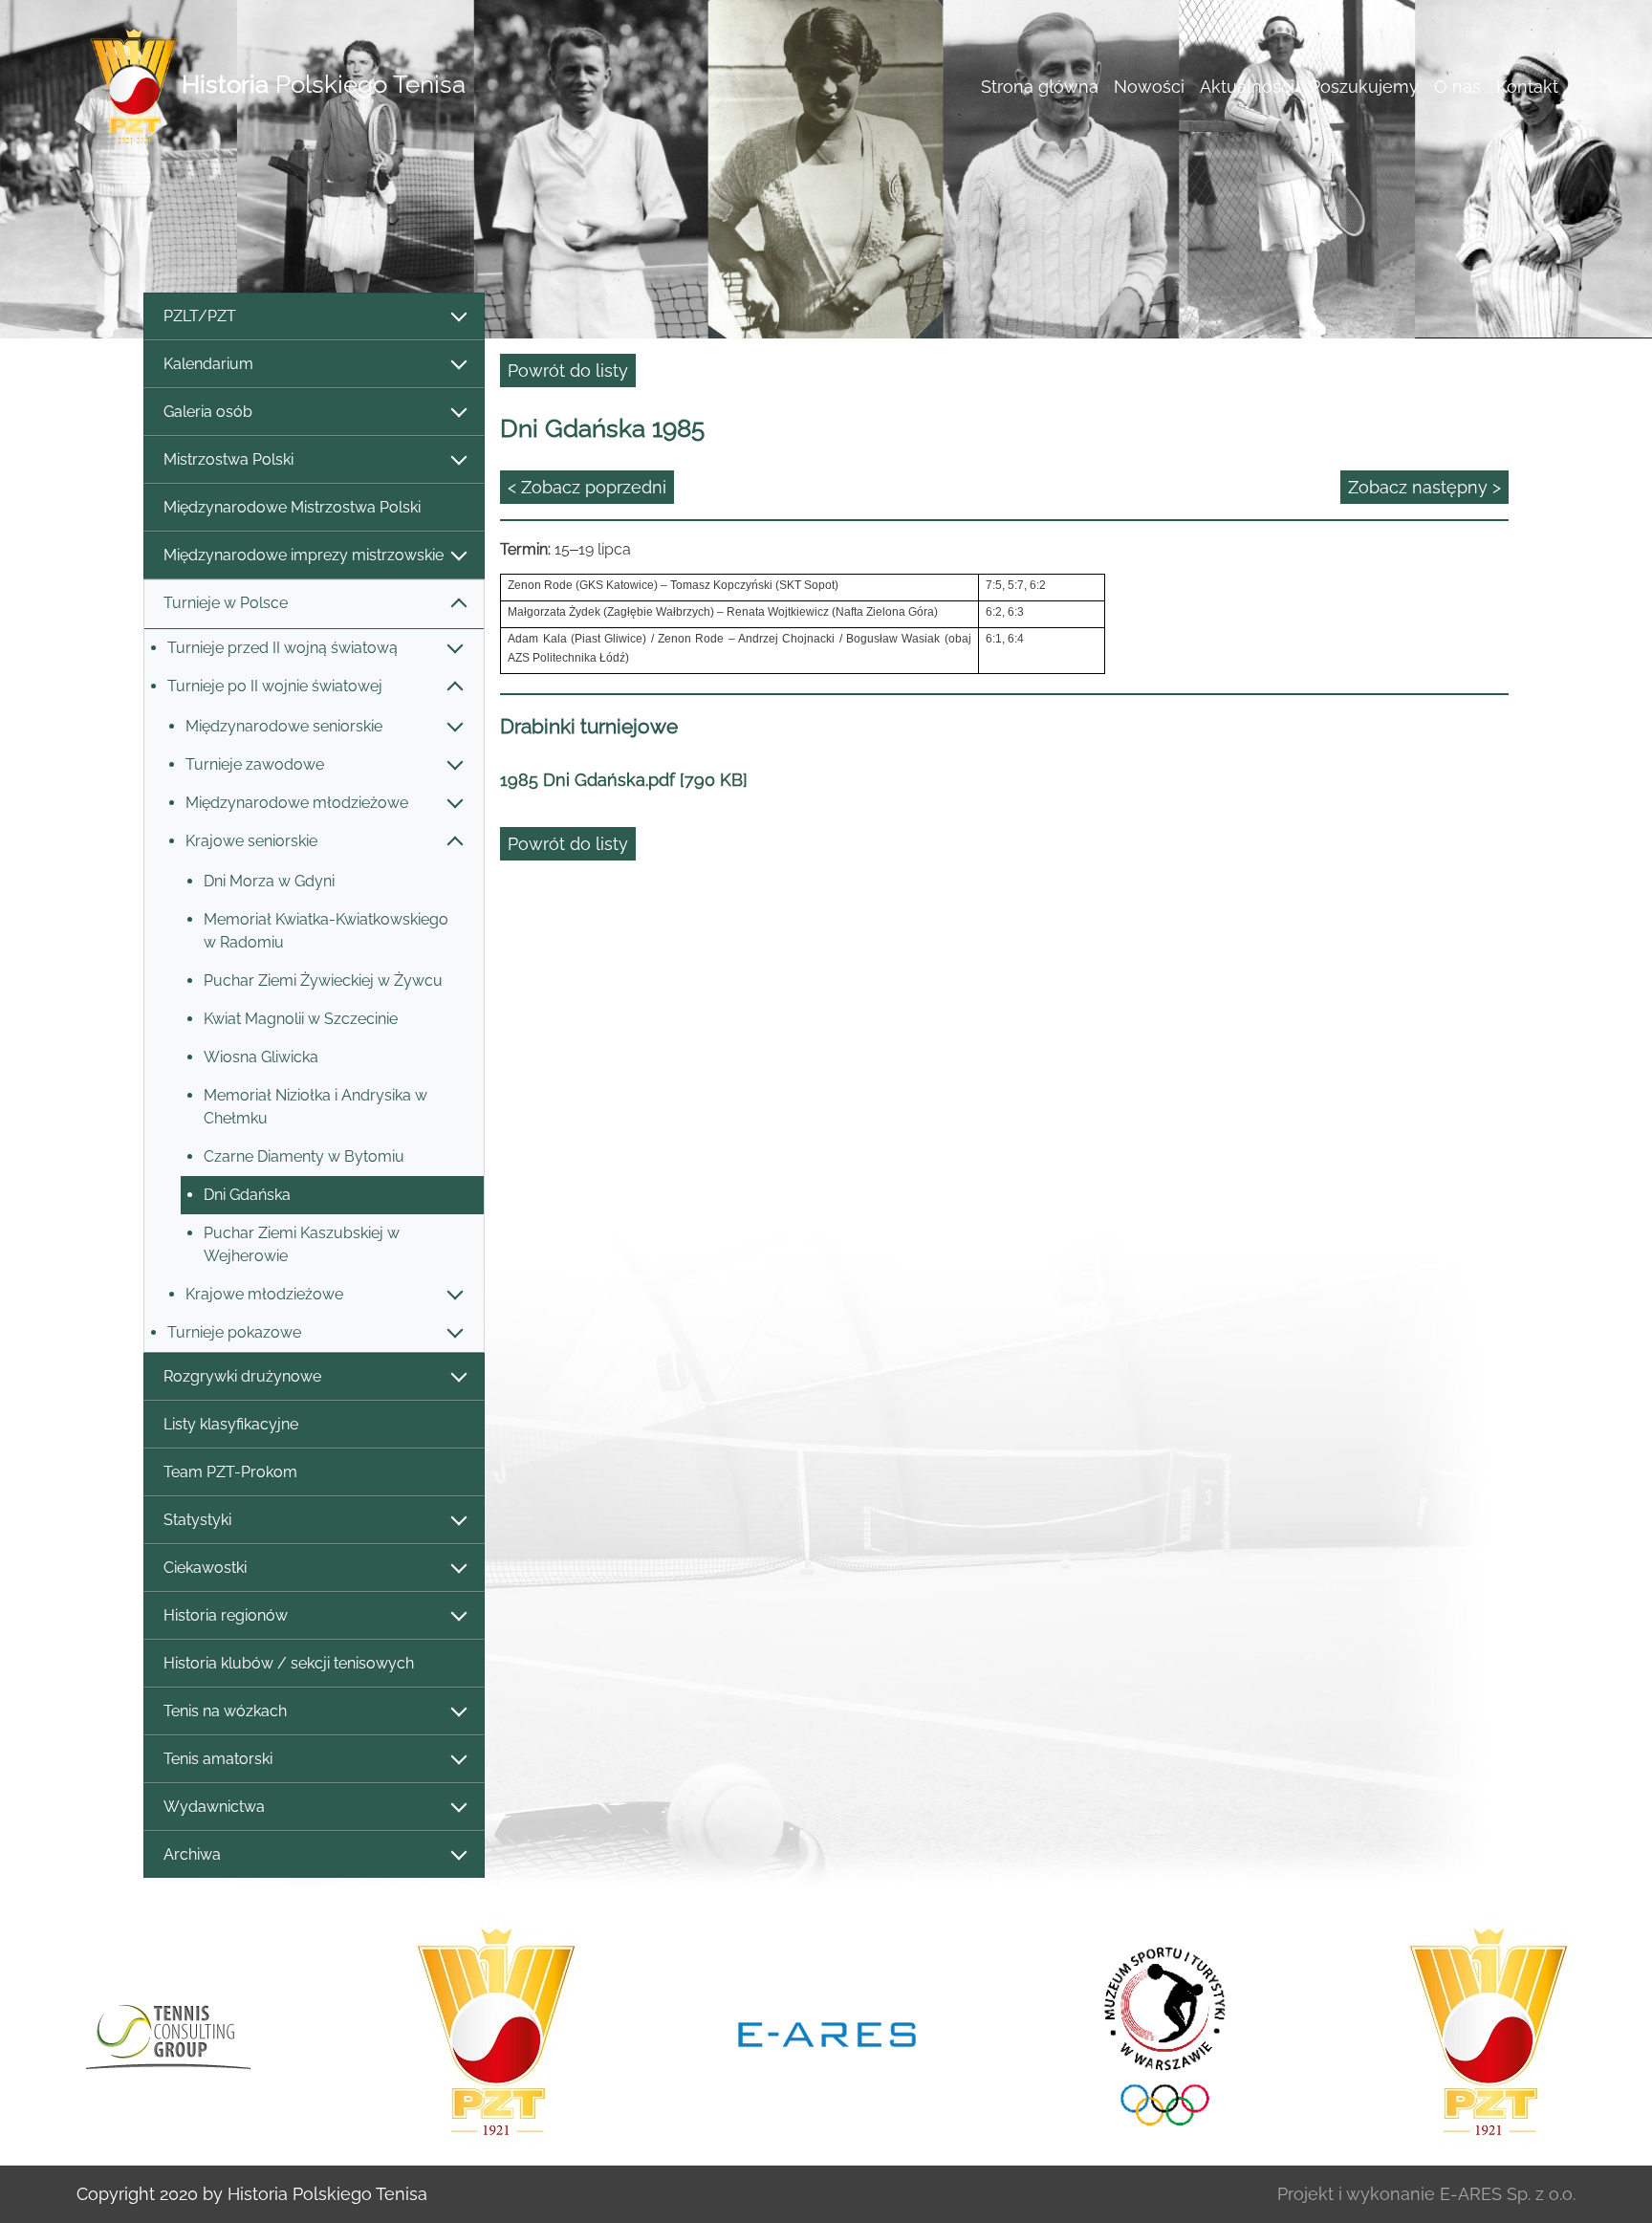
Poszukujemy (1364, 87)
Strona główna (1040, 87)
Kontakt (1527, 87)
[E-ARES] (827, 2033)
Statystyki (197, 1520)
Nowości (1149, 87)
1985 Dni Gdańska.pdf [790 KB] (624, 780)
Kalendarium (208, 364)
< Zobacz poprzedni (587, 487)
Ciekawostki (205, 1568)
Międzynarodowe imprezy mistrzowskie (304, 555)
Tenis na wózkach (225, 1711)
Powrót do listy (568, 370)
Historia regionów (226, 1615)
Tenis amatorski (218, 1759)
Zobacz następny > (1424, 487)
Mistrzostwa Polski (228, 459)
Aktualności (1247, 87)
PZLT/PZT (200, 316)
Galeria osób (208, 412)
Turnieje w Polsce (226, 603)
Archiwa (192, 1854)
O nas (1457, 87)
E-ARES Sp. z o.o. (1508, 2194)
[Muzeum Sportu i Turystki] (1158, 2033)
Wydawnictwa (214, 1807)
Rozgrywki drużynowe (242, 1376)
